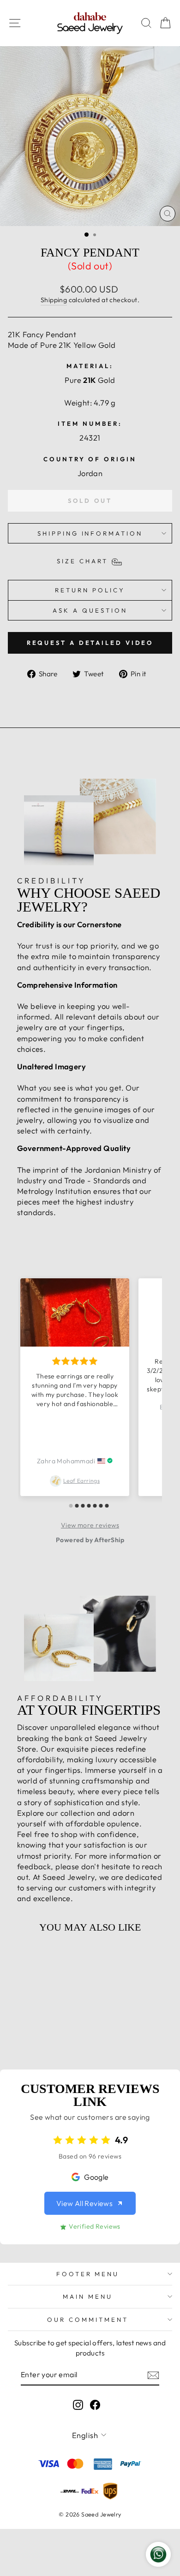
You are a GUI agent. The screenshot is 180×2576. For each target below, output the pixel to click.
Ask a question (90, 610)
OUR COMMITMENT (88, 2320)
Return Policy (90, 590)
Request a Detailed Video (90, 643)
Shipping (54, 300)
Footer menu (88, 2274)
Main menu (88, 2296)
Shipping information (90, 533)
